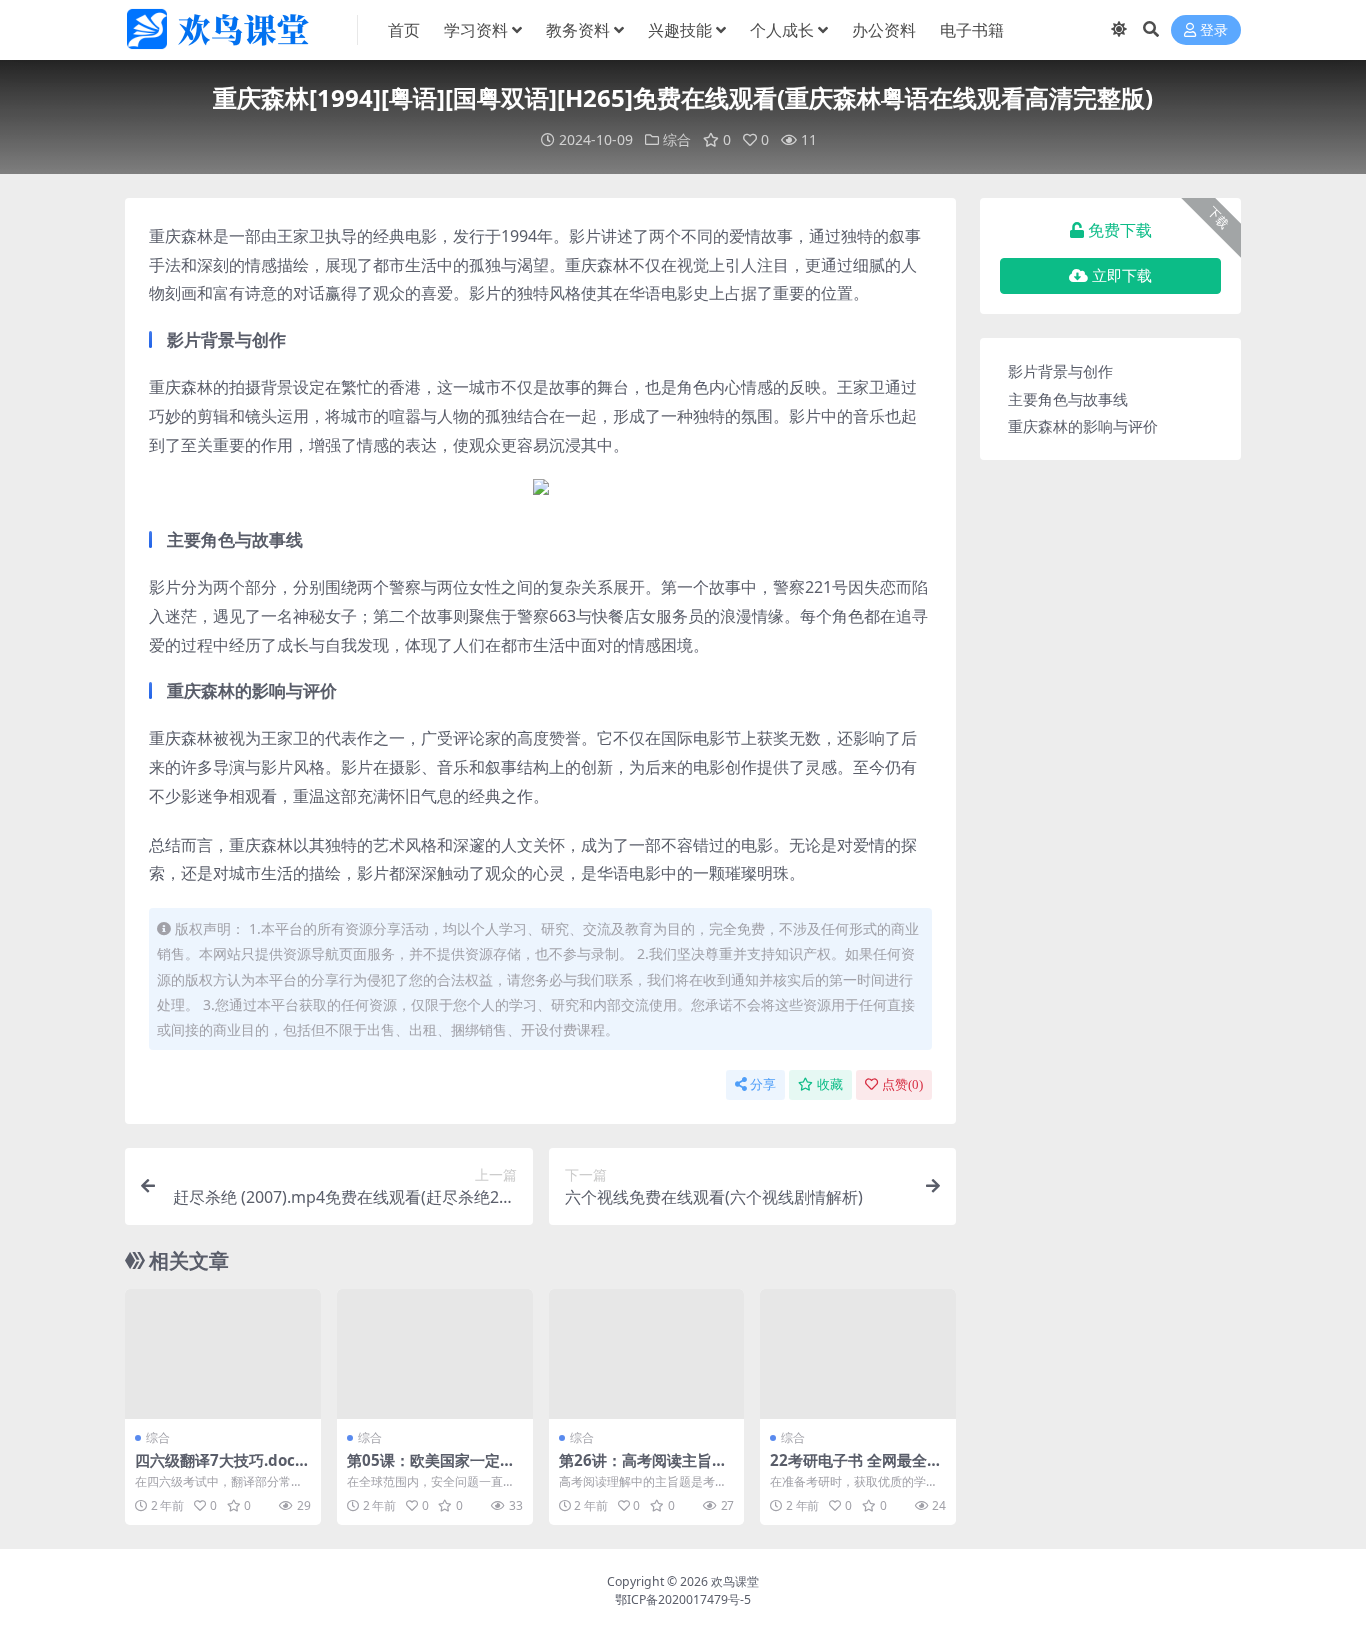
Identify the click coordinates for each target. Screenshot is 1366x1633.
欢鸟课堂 (735, 1581)
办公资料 (884, 30)
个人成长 (782, 30)
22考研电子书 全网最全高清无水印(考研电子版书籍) (857, 1469)
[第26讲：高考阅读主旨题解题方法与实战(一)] (647, 1354)
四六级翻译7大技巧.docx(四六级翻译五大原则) (219, 1469)
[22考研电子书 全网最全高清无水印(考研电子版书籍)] (858, 1354)
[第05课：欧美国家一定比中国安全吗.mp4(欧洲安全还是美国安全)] (435, 1354)
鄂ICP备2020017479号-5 (683, 1599)
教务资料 (578, 30)
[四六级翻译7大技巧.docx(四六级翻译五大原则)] (223, 1354)
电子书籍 (972, 30)
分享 (763, 1084)
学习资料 (476, 30)
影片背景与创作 (1060, 371)
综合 (677, 139)
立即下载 (1122, 276)
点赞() (902, 1084)
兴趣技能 (680, 30)
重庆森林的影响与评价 (1083, 426)
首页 (404, 30)
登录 (1214, 30)
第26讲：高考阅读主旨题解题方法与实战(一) (643, 1469)
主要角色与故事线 (1068, 399)
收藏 (830, 1084)
